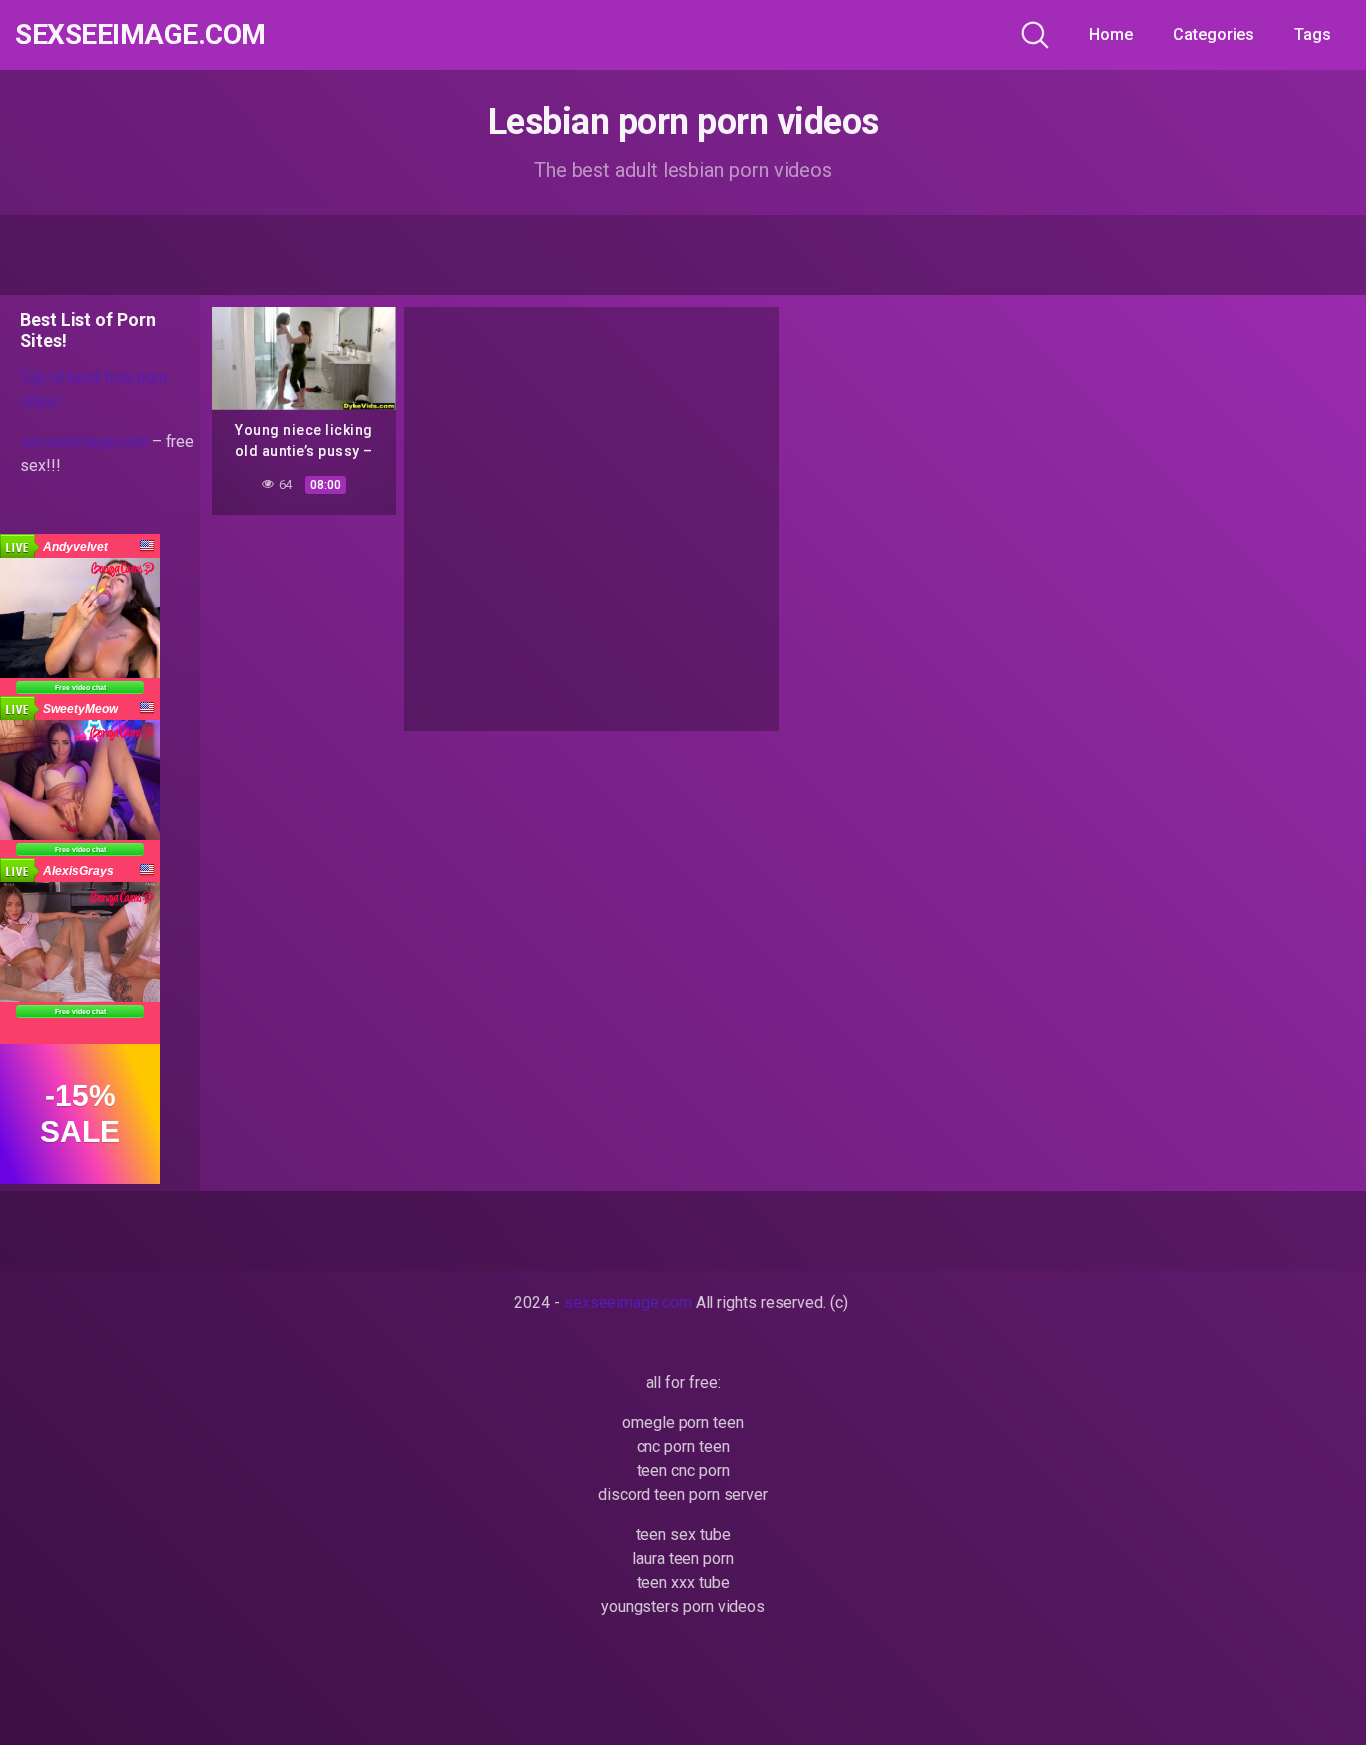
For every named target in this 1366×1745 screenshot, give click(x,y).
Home (1111, 34)
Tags (1312, 34)
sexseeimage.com (140, 35)
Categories (1213, 34)
